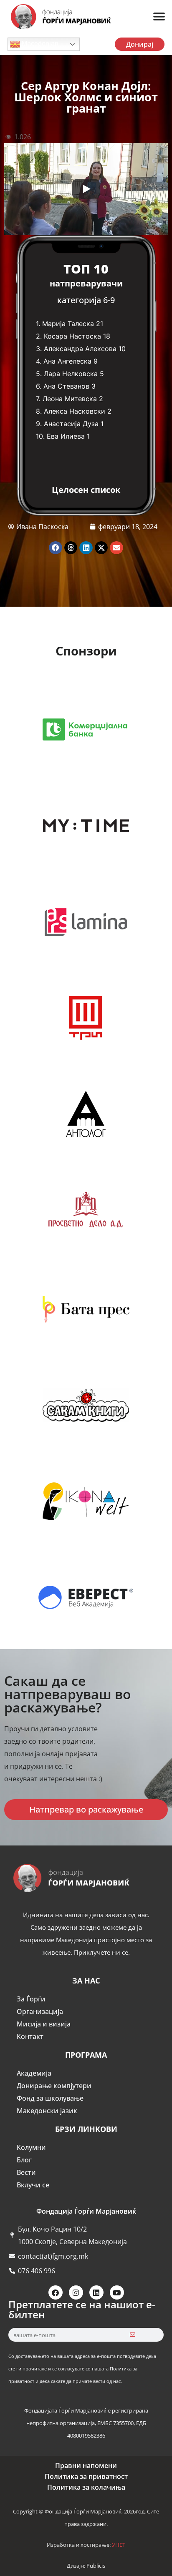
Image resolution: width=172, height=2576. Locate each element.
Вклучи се (33, 2185)
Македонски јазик (47, 2111)
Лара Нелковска (71, 374)
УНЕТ (119, 2545)
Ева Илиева (66, 436)
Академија (34, 2073)
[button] (159, 17)
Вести (26, 2172)
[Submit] (133, 2335)
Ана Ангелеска (67, 361)
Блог (24, 2160)
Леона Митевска (70, 399)
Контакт (30, 2036)
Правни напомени (86, 2466)
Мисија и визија (44, 2024)
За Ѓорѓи (31, 1999)
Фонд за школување (50, 2098)
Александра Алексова (80, 349)
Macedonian (39, 44)
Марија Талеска (68, 324)
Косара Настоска (72, 336)
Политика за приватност (86, 2476)
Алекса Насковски (75, 411)
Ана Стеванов (66, 386)
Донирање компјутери (54, 2086)
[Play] (86, 189)
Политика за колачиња (86, 2487)
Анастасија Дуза (71, 424)
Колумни (31, 2147)
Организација (40, 2011)
